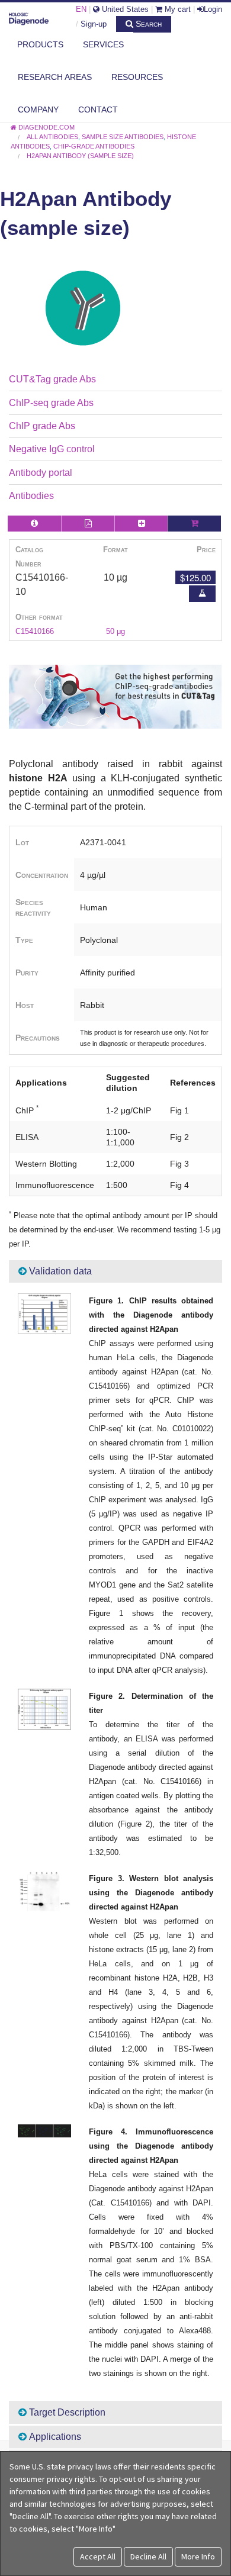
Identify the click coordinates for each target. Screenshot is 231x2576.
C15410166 (35, 631)
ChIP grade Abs (42, 426)
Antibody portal (41, 473)
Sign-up (94, 24)
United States (124, 9)
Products (40, 44)
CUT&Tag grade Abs (52, 379)
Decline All (148, 2556)
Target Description (66, 2412)
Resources (137, 77)
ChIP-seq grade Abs (51, 403)
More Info (198, 2556)
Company (38, 110)
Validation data (59, 1271)
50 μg (115, 631)
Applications (54, 2437)
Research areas (55, 77)
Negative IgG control (52, 449)
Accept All (98, 2556)
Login (213, 9)
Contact (98, 110)
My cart (177, 9)
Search (147, 24)
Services (103, 44)
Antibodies (31, 496)
